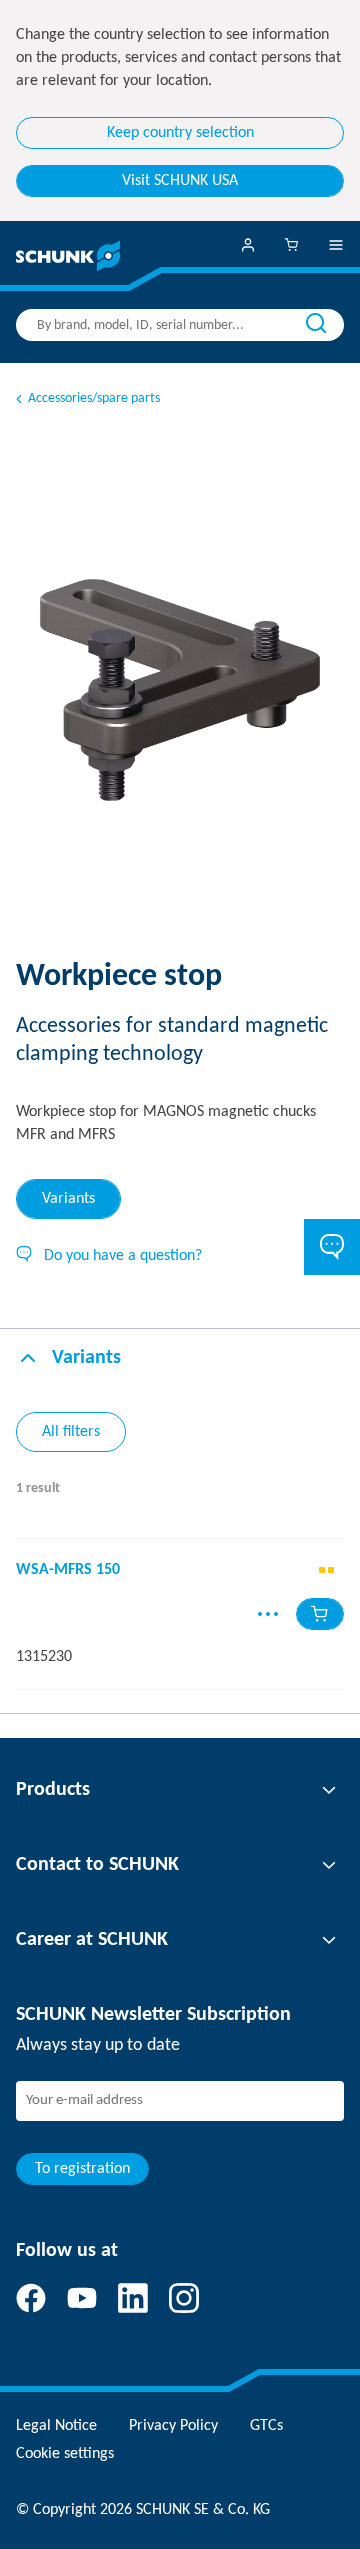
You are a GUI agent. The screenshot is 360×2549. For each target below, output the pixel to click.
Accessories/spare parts (94, 398)
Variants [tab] (68, 1199)
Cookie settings (65, 2454)
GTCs (266, 2426)
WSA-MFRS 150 (68, 1570)
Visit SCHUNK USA (180, 181)
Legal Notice (56, 2426)
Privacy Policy (173, 2426)
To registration (82, 2169)
